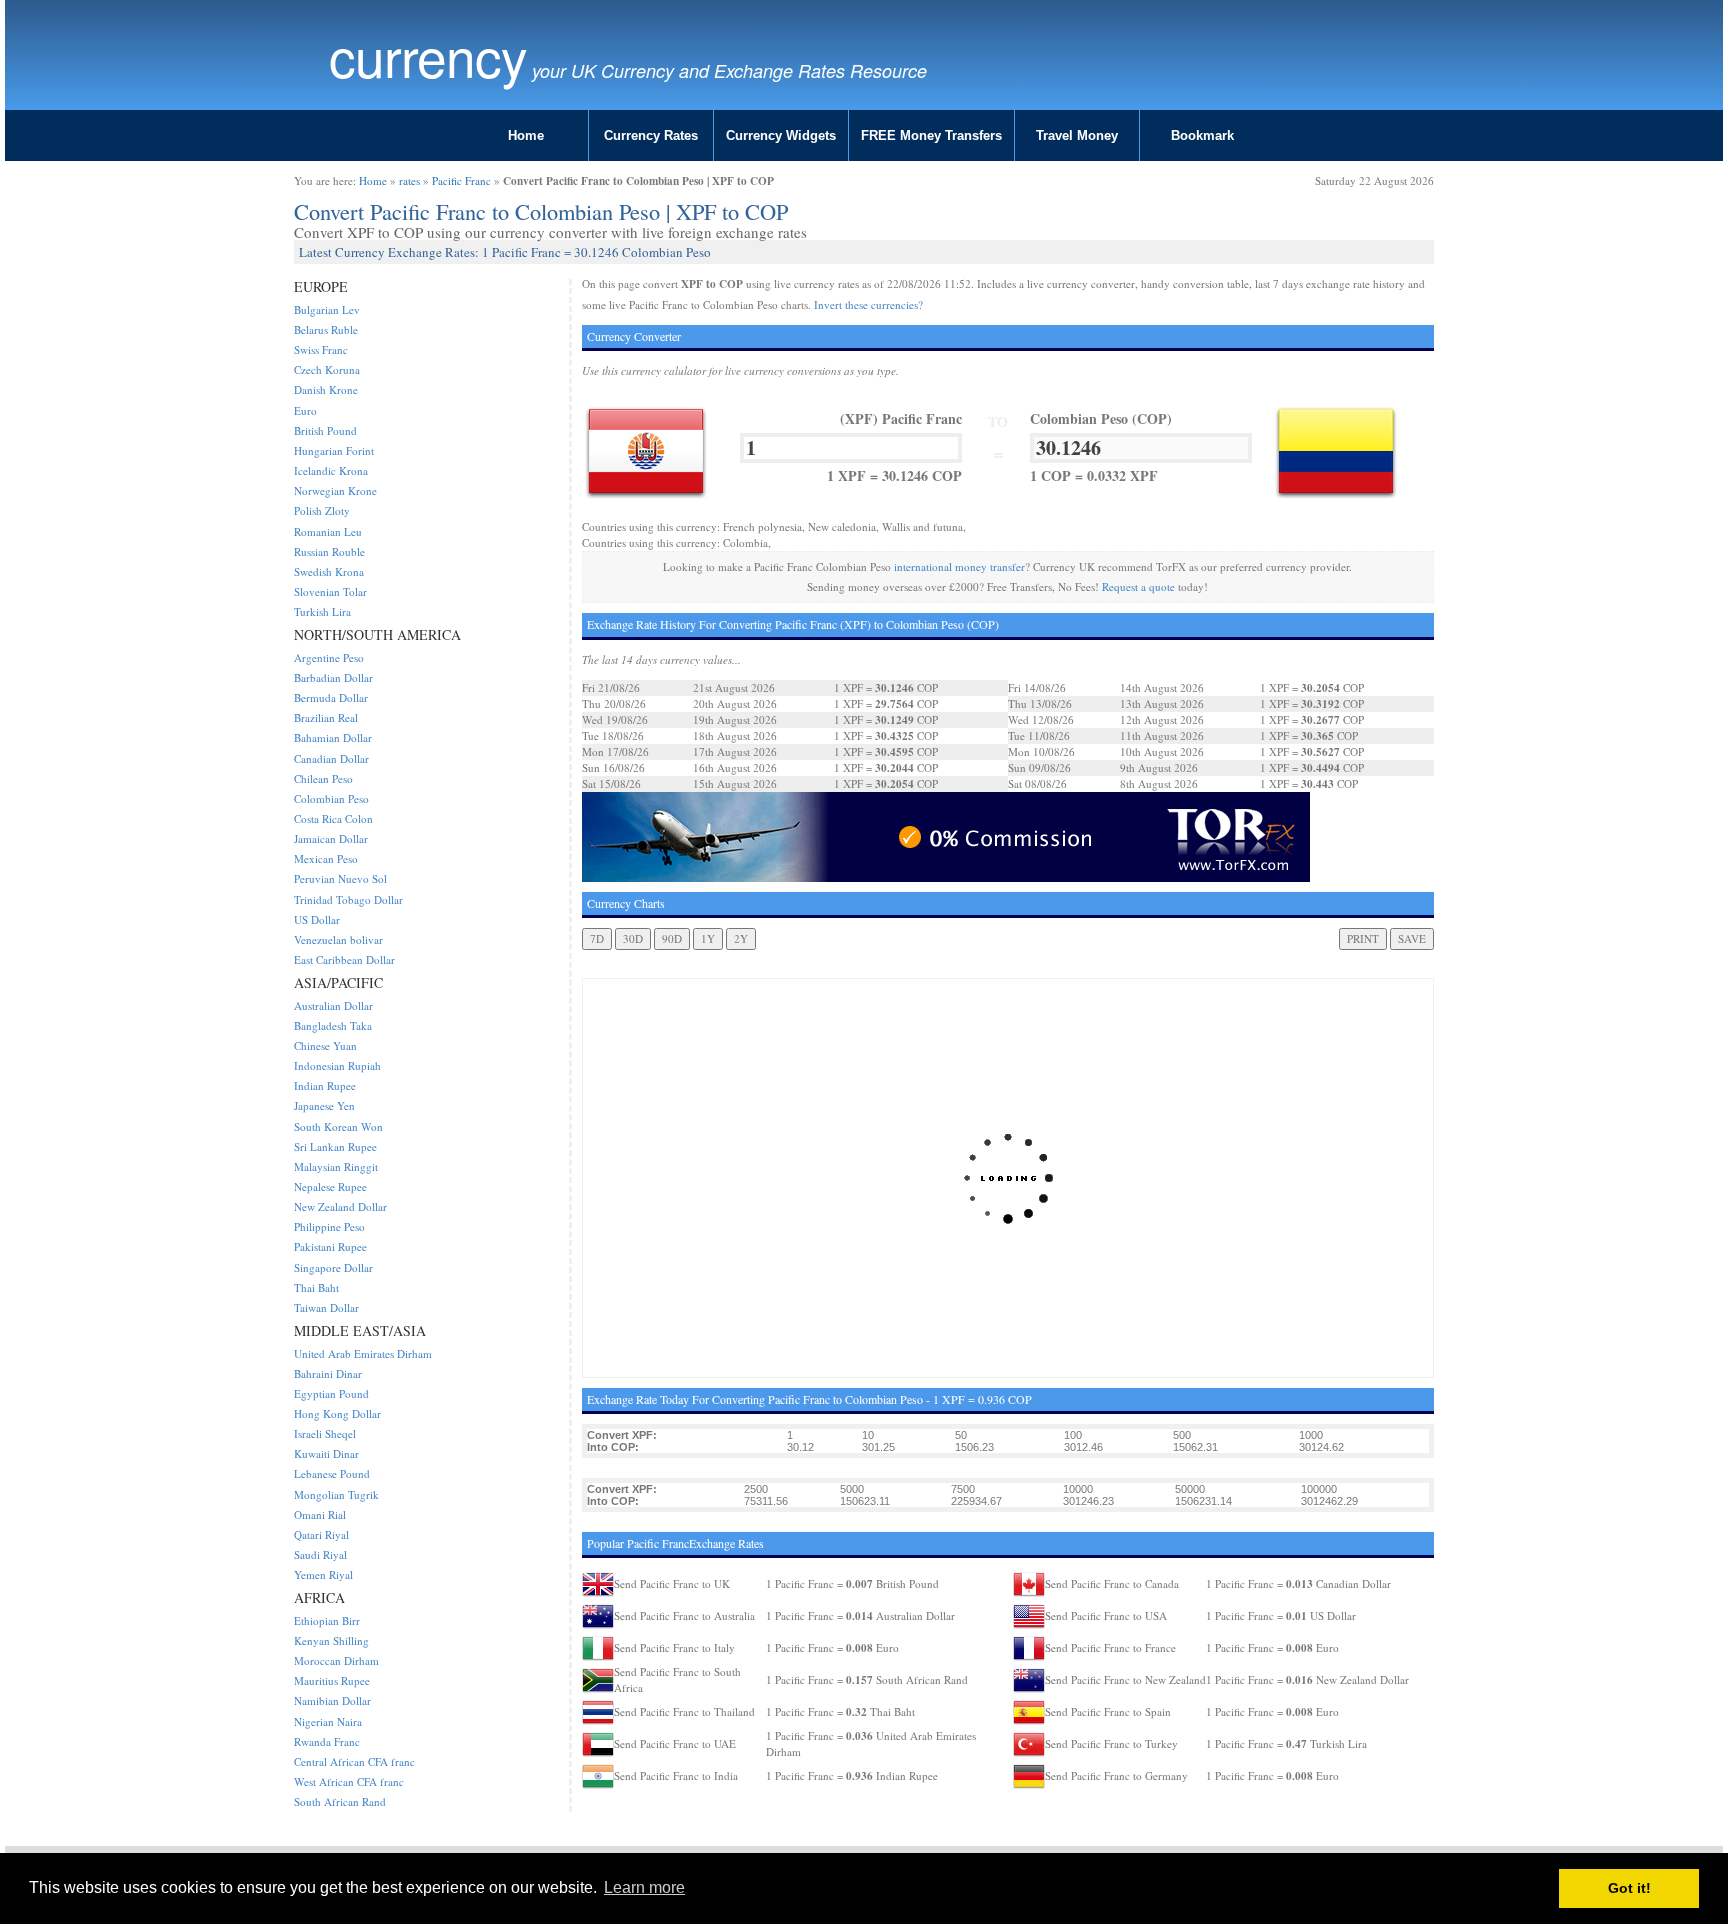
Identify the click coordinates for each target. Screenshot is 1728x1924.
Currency (428, 55)
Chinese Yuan (325, 1045)
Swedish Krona (329, 571)
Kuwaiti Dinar (326, 1453)
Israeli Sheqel (325, 1433)
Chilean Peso (323, 778)
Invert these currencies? (868, 304)
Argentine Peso (329, 657)
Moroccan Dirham (336, 1660)
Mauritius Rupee (332, 1680)
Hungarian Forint (334, 450)
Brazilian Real (326, 717)
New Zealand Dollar (340, 1206)
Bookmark (1202, 135)
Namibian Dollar (332, 1700)
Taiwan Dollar (326, 1307)
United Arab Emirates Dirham (363, 1353)
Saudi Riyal (320, 1554)
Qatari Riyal (321, 1534)
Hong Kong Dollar (337, 1413)
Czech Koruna (327, 369)
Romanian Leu (328, 531)
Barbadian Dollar (333, 677)
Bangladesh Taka (333, 1025)
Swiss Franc (321, 349)
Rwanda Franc (327, 1741)
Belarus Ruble (326, 329)
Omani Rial (320, 1514)
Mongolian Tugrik (336, 1494)
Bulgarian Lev (327, 309)
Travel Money (1077, 135)
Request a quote (1138, 586)
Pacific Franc (461, 180)
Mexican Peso (326, 858)
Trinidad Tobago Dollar (348, 899)
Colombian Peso (331, 798)
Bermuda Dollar (331, 697)
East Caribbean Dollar (344, 959)
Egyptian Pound (331, 1393)
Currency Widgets (781, 135)
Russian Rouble (329, 551)
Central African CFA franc (354, 1761)
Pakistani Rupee (330, 1246)
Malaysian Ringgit (336, 1166)
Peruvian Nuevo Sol (340, 878)
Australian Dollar (333, 1005)
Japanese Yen (324, 1105)
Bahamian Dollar (333, 737)
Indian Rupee (325, 1085)
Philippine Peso (329, 1226)
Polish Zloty (322, 510)
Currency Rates (651, 135)
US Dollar (317, 919)
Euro (305, 410)
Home (526, 135)
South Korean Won (338, 1126)
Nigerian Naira (328, 1721)
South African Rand (340, 1801)
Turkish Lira (322, 611)
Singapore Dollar (333, 1267)
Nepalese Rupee (330, 1186)
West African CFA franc (349, 1781)
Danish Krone (326, 389)
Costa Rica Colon (333, 818)
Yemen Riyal (323, 1574)
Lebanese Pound (332, 1473)
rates (409, 180)
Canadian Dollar (331, 758)
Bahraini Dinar (328, 1373)
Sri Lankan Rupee (335, 1146)
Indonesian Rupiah (337, 1065)
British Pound (325, 430)
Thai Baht (316, 1287)
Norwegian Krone (335, 490)
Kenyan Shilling (331, 1640)
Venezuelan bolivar (338, 939)
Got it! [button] (1629, 1888)
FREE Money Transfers (931, 135)
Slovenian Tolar (330, 591)
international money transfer (959, 566)
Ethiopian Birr (327, 1620)
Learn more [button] (644, 1887)
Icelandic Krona (331, 470)
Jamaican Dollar (331, 838)
